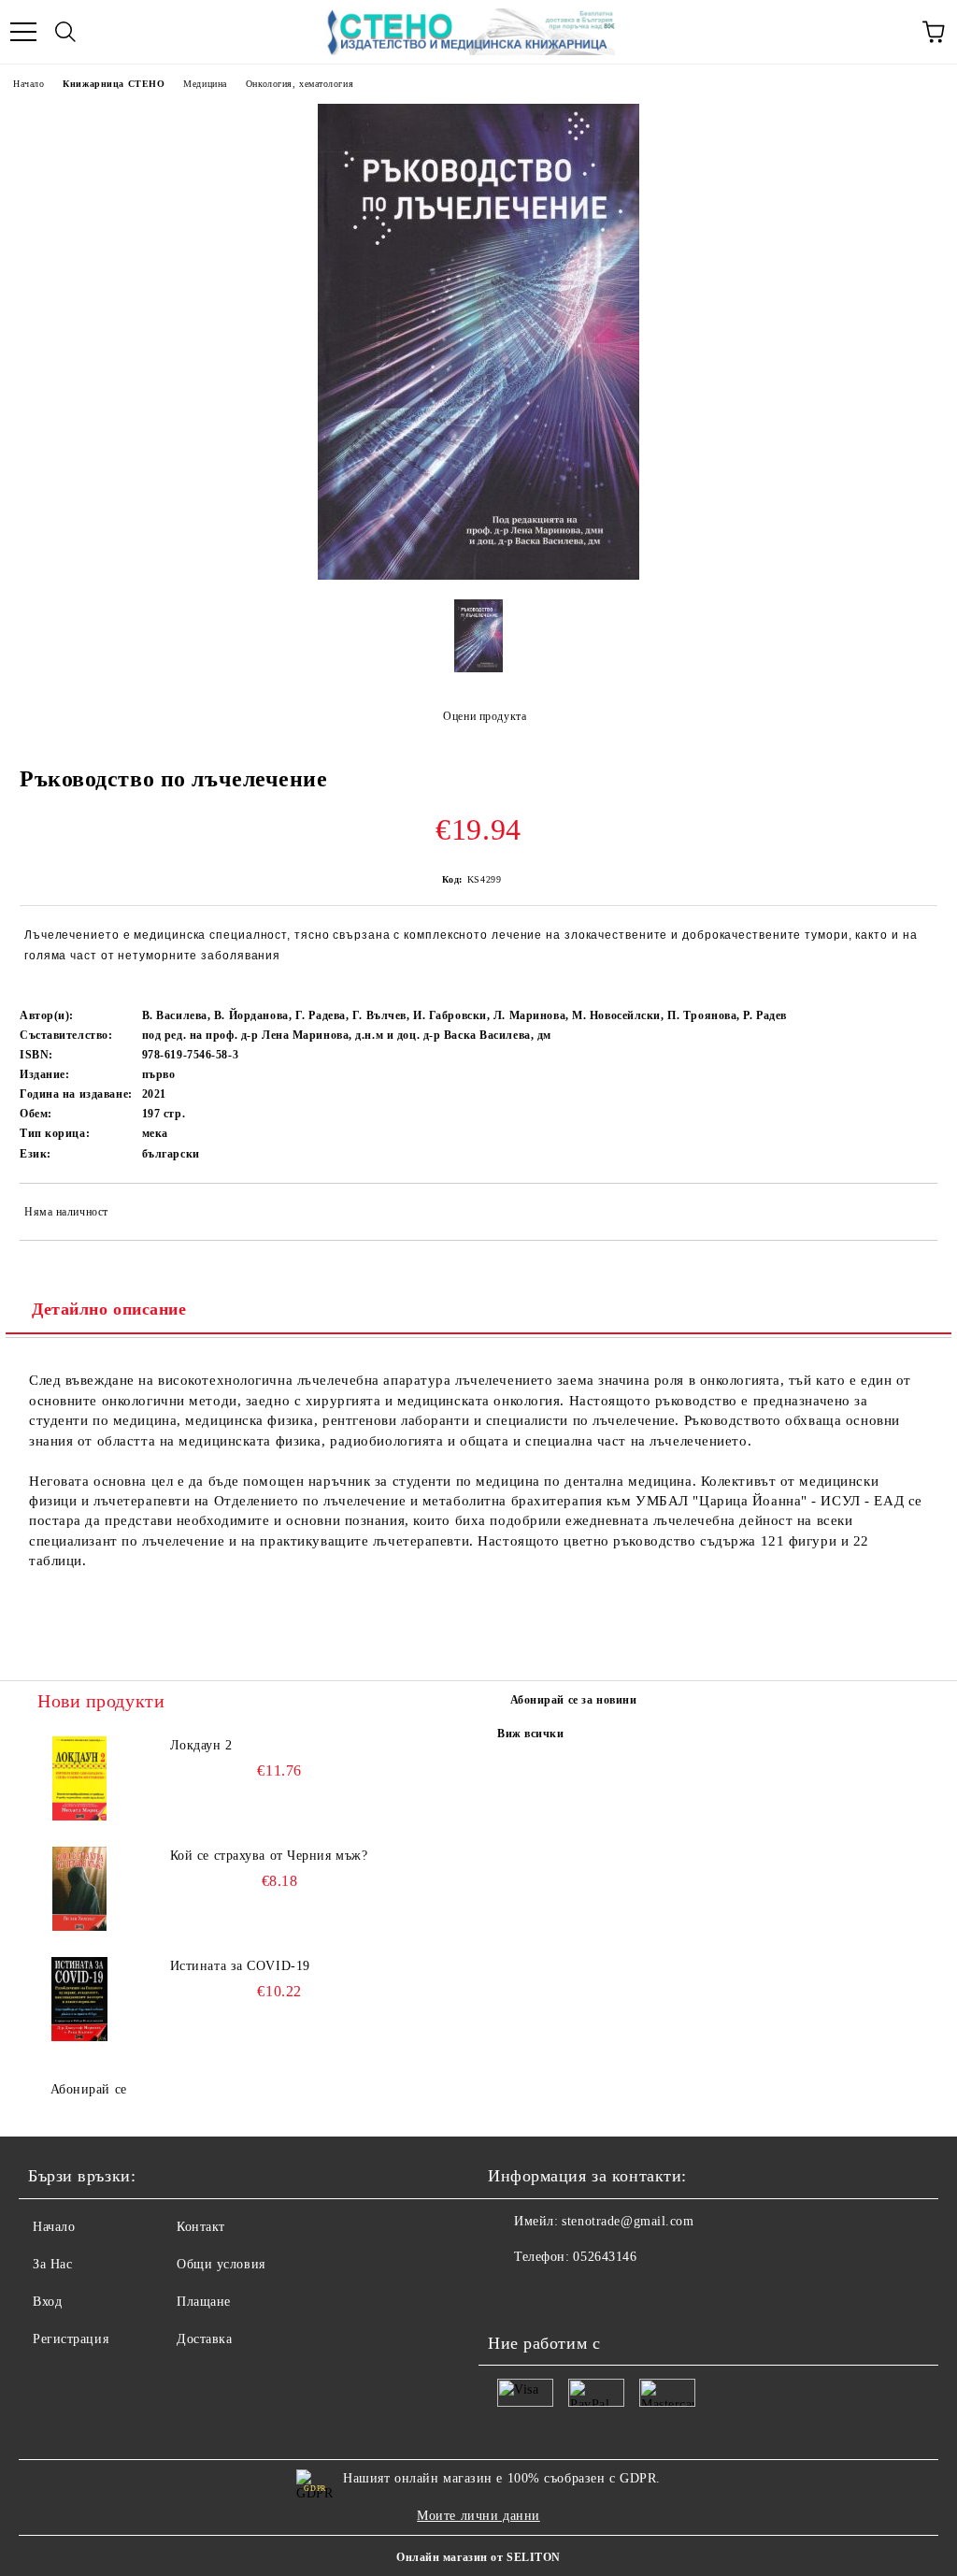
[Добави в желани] (911, 1215)
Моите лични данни (478, 2516)
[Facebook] (512, 2295)
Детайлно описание (109, 1309)
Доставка (204, 2339)
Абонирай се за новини (574, 1700)
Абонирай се (89, 2089)
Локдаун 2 (201, 1745)
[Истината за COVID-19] (79, 1999)
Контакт (201, 2227)
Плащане (204, 2302)
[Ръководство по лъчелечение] (478, 576)
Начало (29, 84)
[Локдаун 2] (79, 1778)
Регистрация (71, 2339)
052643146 (605, 2257)
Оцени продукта (485, 716)
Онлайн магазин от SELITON (478, 2557)
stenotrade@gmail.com (628, 2221)
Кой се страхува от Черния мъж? (269, 1856)
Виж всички (531, 1734)
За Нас (52, 2264)
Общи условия (221, 2264)
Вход (47, 2302)
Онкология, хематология (300, 84)
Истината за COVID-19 (240, 1966)
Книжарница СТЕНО (114, 84)
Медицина (205, 84)
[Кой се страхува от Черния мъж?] (79, 1889)
